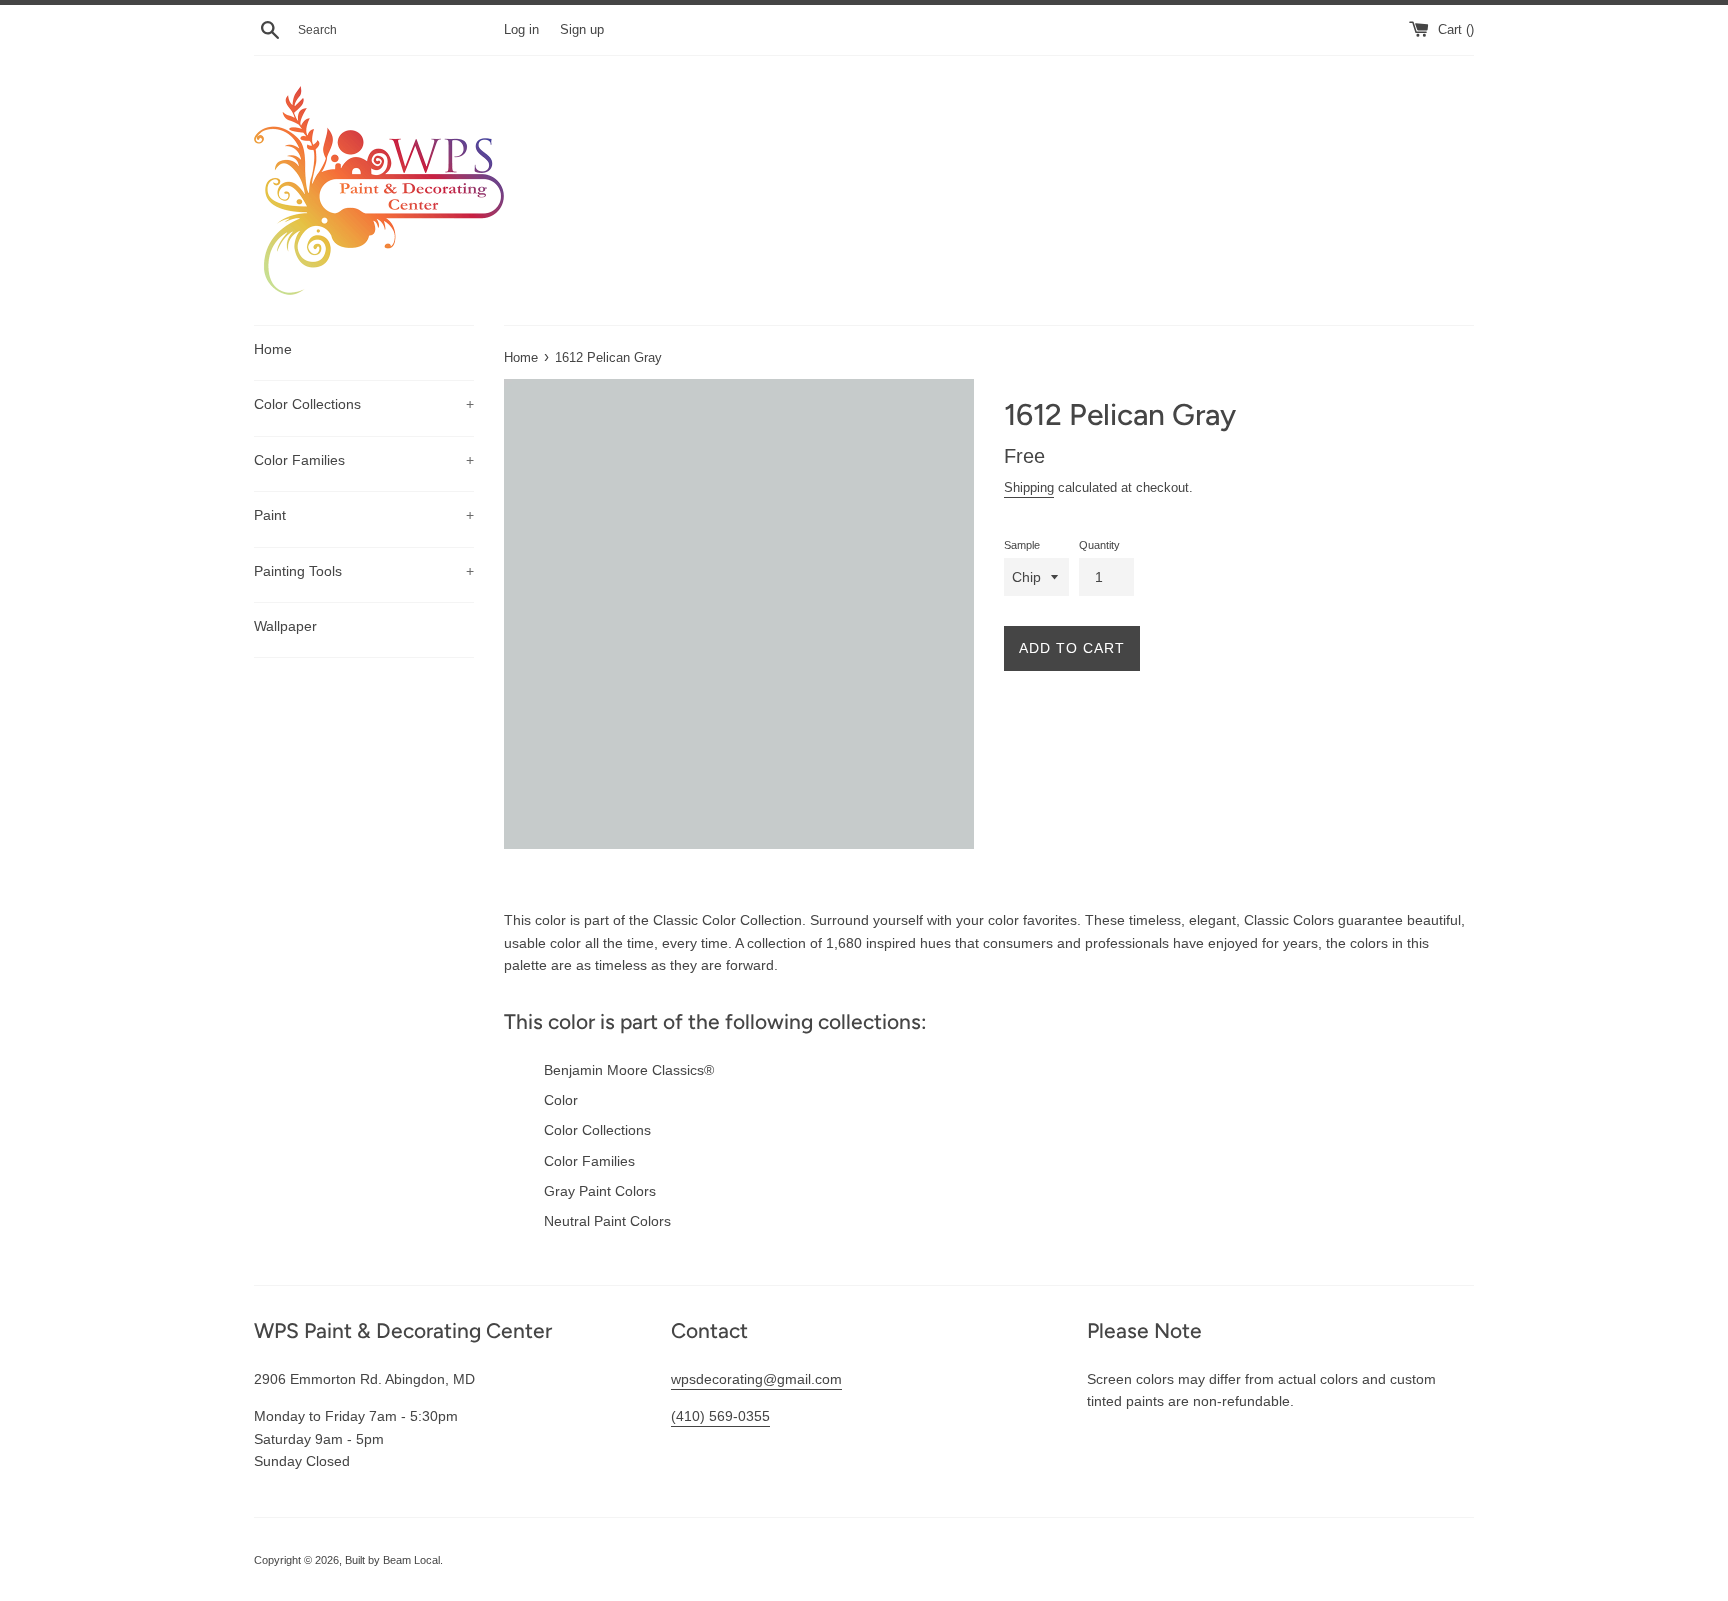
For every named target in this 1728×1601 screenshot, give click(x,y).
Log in (521, 30)
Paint (364, 515)
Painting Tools (364, 571)
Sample (1022, 545)
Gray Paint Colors (600, 1191)
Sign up (582, 30)
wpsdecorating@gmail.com (756, 1379)
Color (561, 1100)
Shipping (1029, 487)
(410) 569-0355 (720, 1416)
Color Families (364, 460)
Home (273, 349)
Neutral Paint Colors (607, 1221)
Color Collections (364, 404)
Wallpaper (285, 626)
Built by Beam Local (392, 1560)
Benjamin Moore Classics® (629, 1070)
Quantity (1099, 545)
